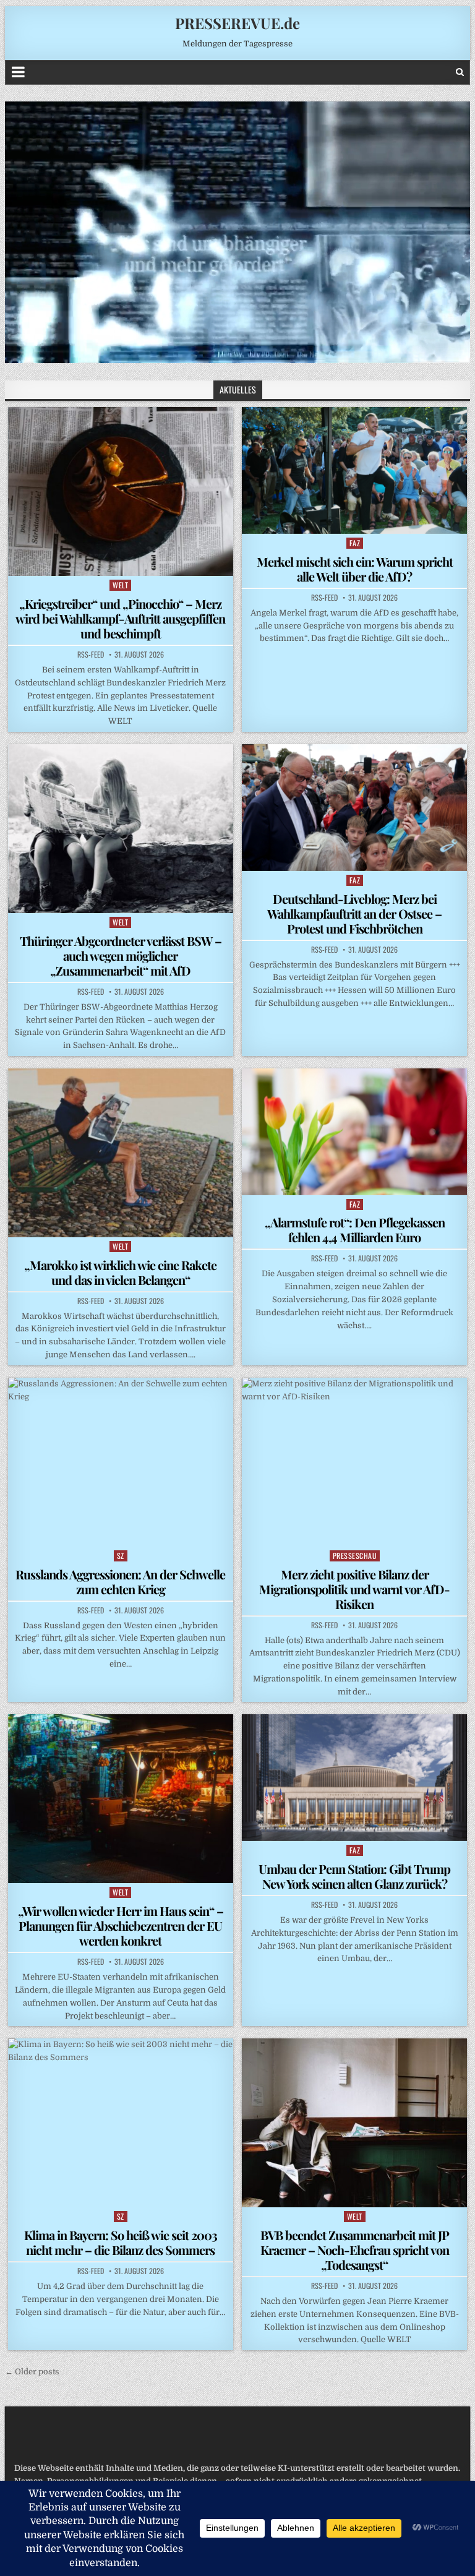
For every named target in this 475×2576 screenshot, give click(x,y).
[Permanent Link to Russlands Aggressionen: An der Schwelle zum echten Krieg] (121, 1462)
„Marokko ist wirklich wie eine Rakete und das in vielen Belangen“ (120, 1272)
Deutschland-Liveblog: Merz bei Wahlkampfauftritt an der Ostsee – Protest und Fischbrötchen (354, 913)
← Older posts (32, 2372)
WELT (120, 585)
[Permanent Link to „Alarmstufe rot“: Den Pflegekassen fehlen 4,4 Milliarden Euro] (354, 1132)
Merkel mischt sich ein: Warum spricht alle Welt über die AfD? (355, 569)
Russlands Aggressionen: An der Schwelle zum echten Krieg (120, 1582)
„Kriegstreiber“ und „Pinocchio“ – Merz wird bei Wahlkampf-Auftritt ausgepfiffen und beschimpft (120, 618)
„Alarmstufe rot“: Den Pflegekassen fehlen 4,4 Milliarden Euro (355, 1230)
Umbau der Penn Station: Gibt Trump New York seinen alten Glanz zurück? (354, 1876)
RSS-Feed (91, 655)
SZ (121, 1556)
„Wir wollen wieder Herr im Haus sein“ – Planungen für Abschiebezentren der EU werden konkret (121, 1926)
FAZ (355, 543)
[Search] (460, 72)
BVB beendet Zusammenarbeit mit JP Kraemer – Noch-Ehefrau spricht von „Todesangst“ (355, 2250)
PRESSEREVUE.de (237, 23)
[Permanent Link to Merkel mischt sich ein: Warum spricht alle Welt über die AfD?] (354, 470)
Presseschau (355, 1556)
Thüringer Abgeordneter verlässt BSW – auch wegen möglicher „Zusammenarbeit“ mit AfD (121, 955)
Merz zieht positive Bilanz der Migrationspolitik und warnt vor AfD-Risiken (354, 1589)
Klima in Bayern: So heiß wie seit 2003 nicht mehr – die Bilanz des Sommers (121, 2242)
